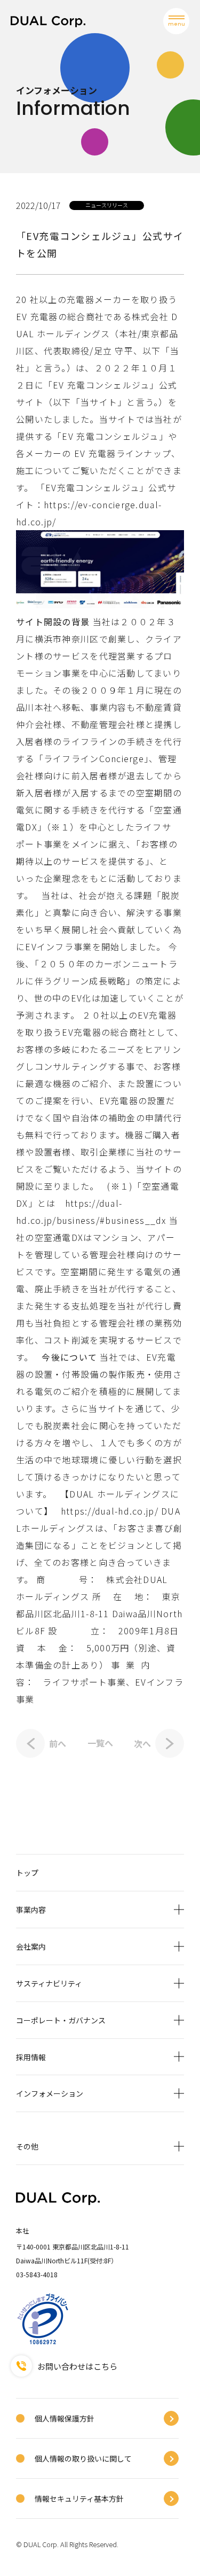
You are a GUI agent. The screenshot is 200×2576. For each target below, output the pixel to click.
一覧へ (100, 1743)
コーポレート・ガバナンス (61, 2020)
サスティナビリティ (49, 1983)
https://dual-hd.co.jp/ (110, 1511)
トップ (27, 1873)
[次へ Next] (170, 1743)
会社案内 (31, 1946)
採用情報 (31, 2057)
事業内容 (31, 1910)
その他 (27, 2146)
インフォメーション (50, 2093)
